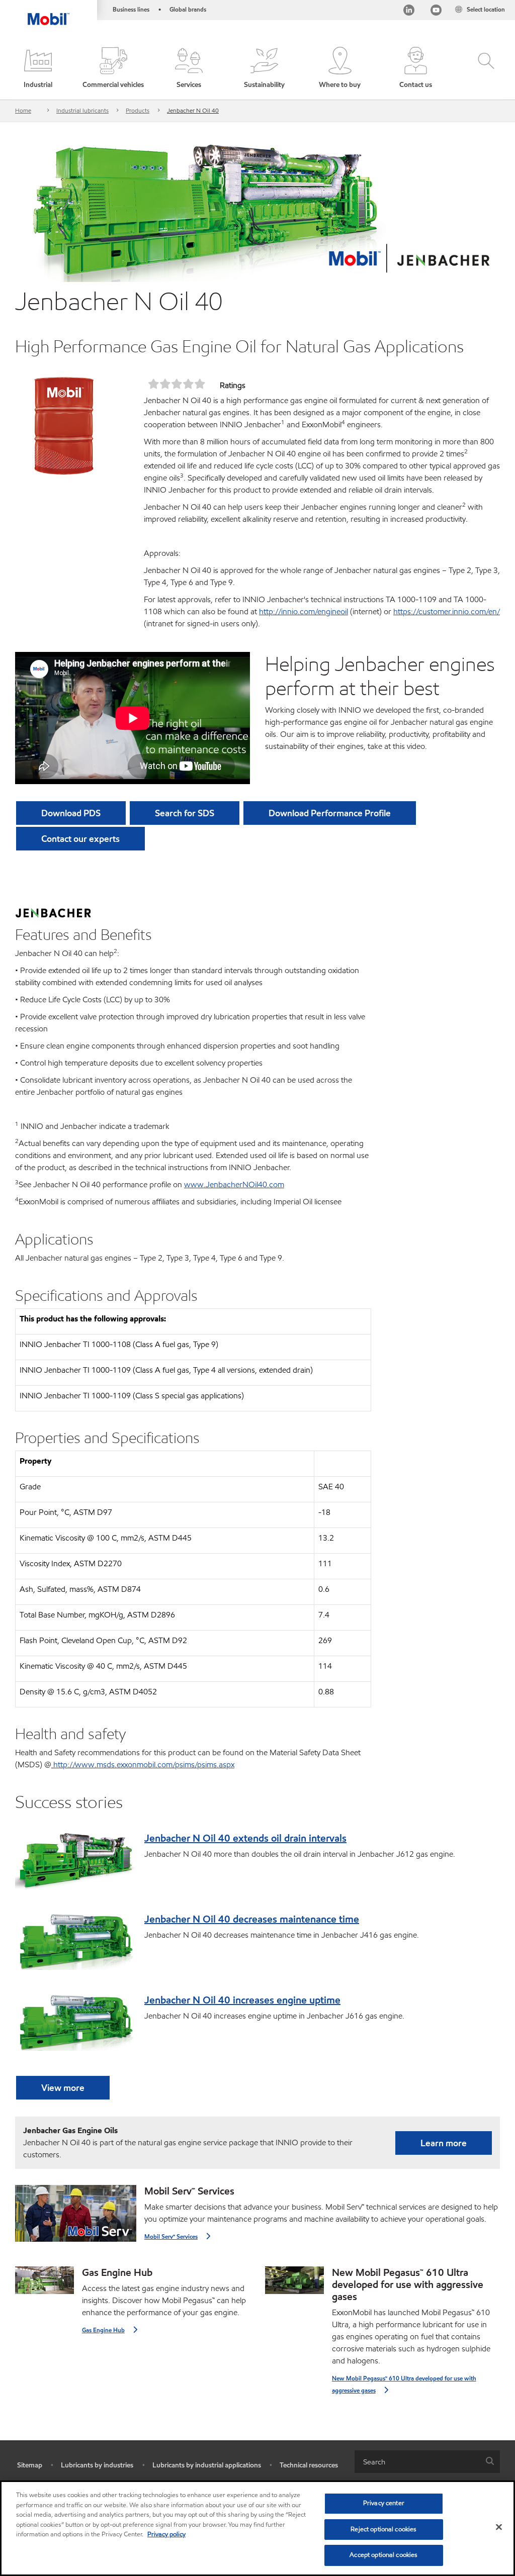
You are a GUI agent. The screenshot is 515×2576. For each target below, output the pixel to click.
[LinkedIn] (409, 11)
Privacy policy (166, 2534)
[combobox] (427, 2462)
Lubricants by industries (97, 2465)
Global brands (188, 9)
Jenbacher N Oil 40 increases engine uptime (242, 2000)
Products (138, 110)
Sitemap (30, 2465)
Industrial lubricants (82, 110)
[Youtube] (436, 11)
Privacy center (384, 2503)
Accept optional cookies (383, 2555)
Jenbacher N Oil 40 (193, 110)
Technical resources (309, 2465)
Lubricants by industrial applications (207, 2465)
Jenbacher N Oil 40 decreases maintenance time (252, 1919)
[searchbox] (417, 2462)
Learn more (444, 2143)
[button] (38, 68)
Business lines (131, 9)
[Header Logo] (49, 13)
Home (23, 110)
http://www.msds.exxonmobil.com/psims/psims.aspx (144, 1764)
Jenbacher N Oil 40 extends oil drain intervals (245, 1838)
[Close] (499, 2527)
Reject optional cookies (383, 2529)
